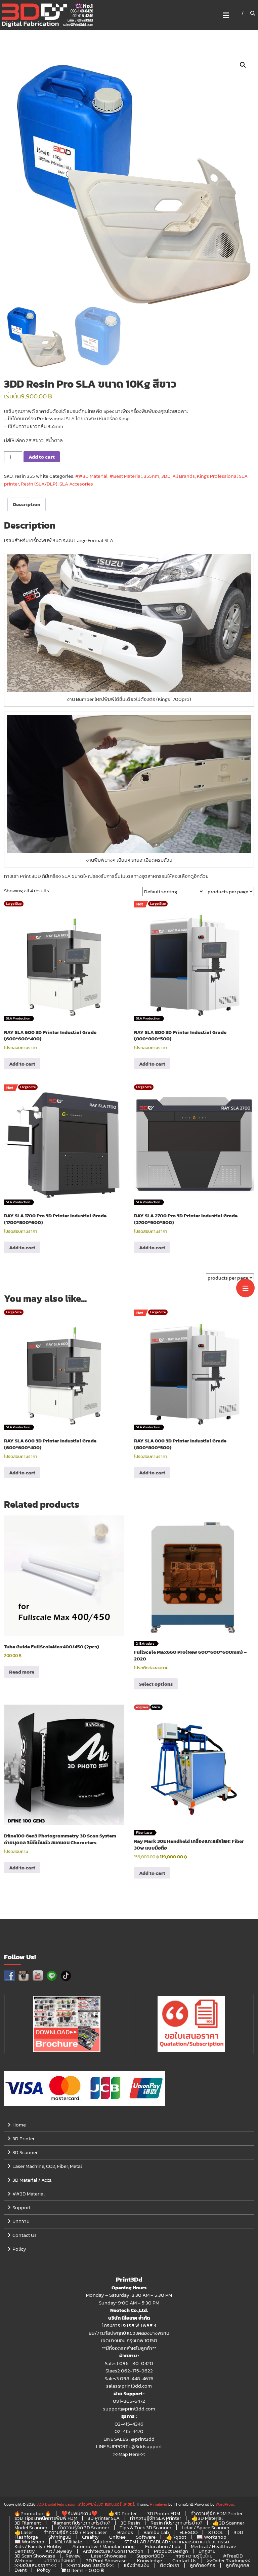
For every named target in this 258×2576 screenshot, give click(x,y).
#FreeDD (233, 2556)
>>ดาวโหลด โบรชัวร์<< (90, 2565)
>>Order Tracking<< (228, 2560)
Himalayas (159, 2504)
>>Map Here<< (129, 2454)
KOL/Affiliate (68, 2542)
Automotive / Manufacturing (103, 2546)
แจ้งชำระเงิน (137, 2565)
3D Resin (130, 2523)
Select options (156, 1684)
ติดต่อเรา (170, 2565)
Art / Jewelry (59, 2551)
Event (20, 2570)
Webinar (24, 2560)
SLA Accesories (76, 484)
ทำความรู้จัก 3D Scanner (83, 2527)
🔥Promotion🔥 (33, 2513)
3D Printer (24, 2138)
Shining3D (60, 2537)
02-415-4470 (129, 2431)
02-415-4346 (129, 2424)
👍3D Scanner (228, 2523)
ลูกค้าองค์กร (203, 2565)
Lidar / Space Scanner (206, 2527)
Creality (90, 2537)
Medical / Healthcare (213, 2546)
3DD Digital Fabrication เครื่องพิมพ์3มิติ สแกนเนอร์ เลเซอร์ (85, 2504)
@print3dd (143, 2439)
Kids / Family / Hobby (38, 2546)
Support (21, 2207)
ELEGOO (188, 2532)
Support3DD (150, 2556)
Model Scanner (31, 2527)
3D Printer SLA (104, 2518)
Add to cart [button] (22, 1064)
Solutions (103, 2542)
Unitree (117, 2537)
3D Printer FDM (164, 2513)
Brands (125, 2532)
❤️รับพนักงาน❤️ (80, 2513)
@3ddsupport (147, 2446)
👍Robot (176, 2537)
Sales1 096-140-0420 (129, 2363)
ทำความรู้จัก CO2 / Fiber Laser (75, 2532)
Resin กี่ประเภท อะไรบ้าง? (176, 2523)
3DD (166, 476)
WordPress (225, 2504)
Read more (22, 1672)
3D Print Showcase (106, 2560)
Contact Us (25, 2235)
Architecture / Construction (113, 2551)
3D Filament (28, 2523)
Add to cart (42, 457)
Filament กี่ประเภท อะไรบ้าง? (81, 2523)
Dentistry (25, 2551)
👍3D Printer (122, 2513)
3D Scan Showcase (35, 2556)
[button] (243, 65)
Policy (19, 2249)
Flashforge (26, 2537)
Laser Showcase (109, 2556)
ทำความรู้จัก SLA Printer (156, 2518)
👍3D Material (207, 2518)
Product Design (171, 2551)
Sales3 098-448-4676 (129, 2378)
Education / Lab (163, 2546)
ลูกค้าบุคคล (238, 2565)
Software (146, 2537)
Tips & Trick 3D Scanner (145, 2527)
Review (73, 2556)
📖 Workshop (211, 2537)
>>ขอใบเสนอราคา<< (35, 2565)
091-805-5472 (129, 2401)
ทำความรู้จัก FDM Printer (217, 2513)
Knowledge (149, 2560)
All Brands (184, 476)
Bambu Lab (156, 2532)
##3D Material (91, 476)
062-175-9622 (137, 2371)
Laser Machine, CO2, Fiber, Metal (47, 2166)
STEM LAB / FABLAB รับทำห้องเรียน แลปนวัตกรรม (177, 2542)
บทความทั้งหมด (59, 2560)
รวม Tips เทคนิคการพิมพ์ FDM (46, 2518)
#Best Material (126, 476)
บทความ (21, 2221)
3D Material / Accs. (32, 2180)
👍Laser (24, 2532)
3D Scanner (25, 2152)
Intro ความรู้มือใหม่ (193, 2556)
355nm (152, 476)
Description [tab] (27, 504)
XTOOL (216, 2532)
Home (19, 2125)
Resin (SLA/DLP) (39, 484)
